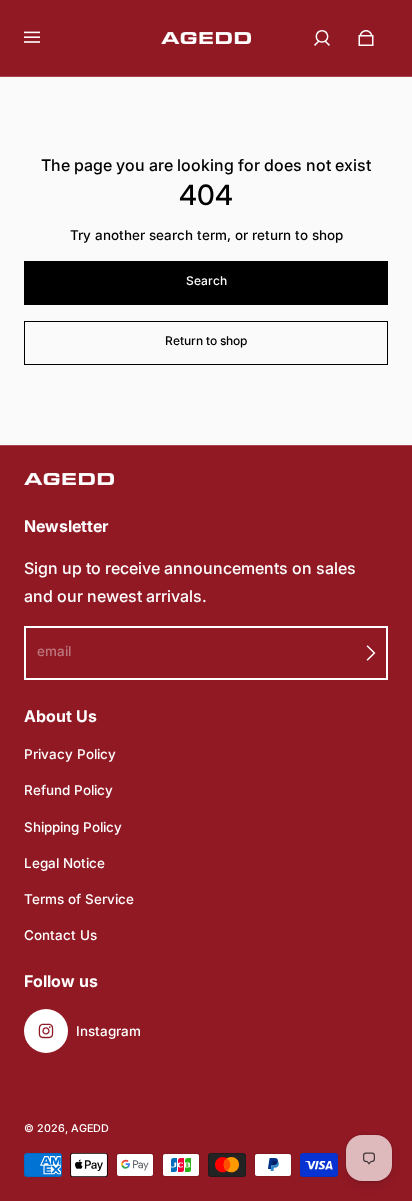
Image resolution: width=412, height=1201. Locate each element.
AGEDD (90, 1128)
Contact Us (60, 935)
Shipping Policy (73, 827)
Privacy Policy (70, 754)
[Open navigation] (46, 38)
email (54, 651)
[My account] (322, 38)
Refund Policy (68, 790)
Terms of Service (79, 899)
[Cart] (366, 38)
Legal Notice (64, 863)
